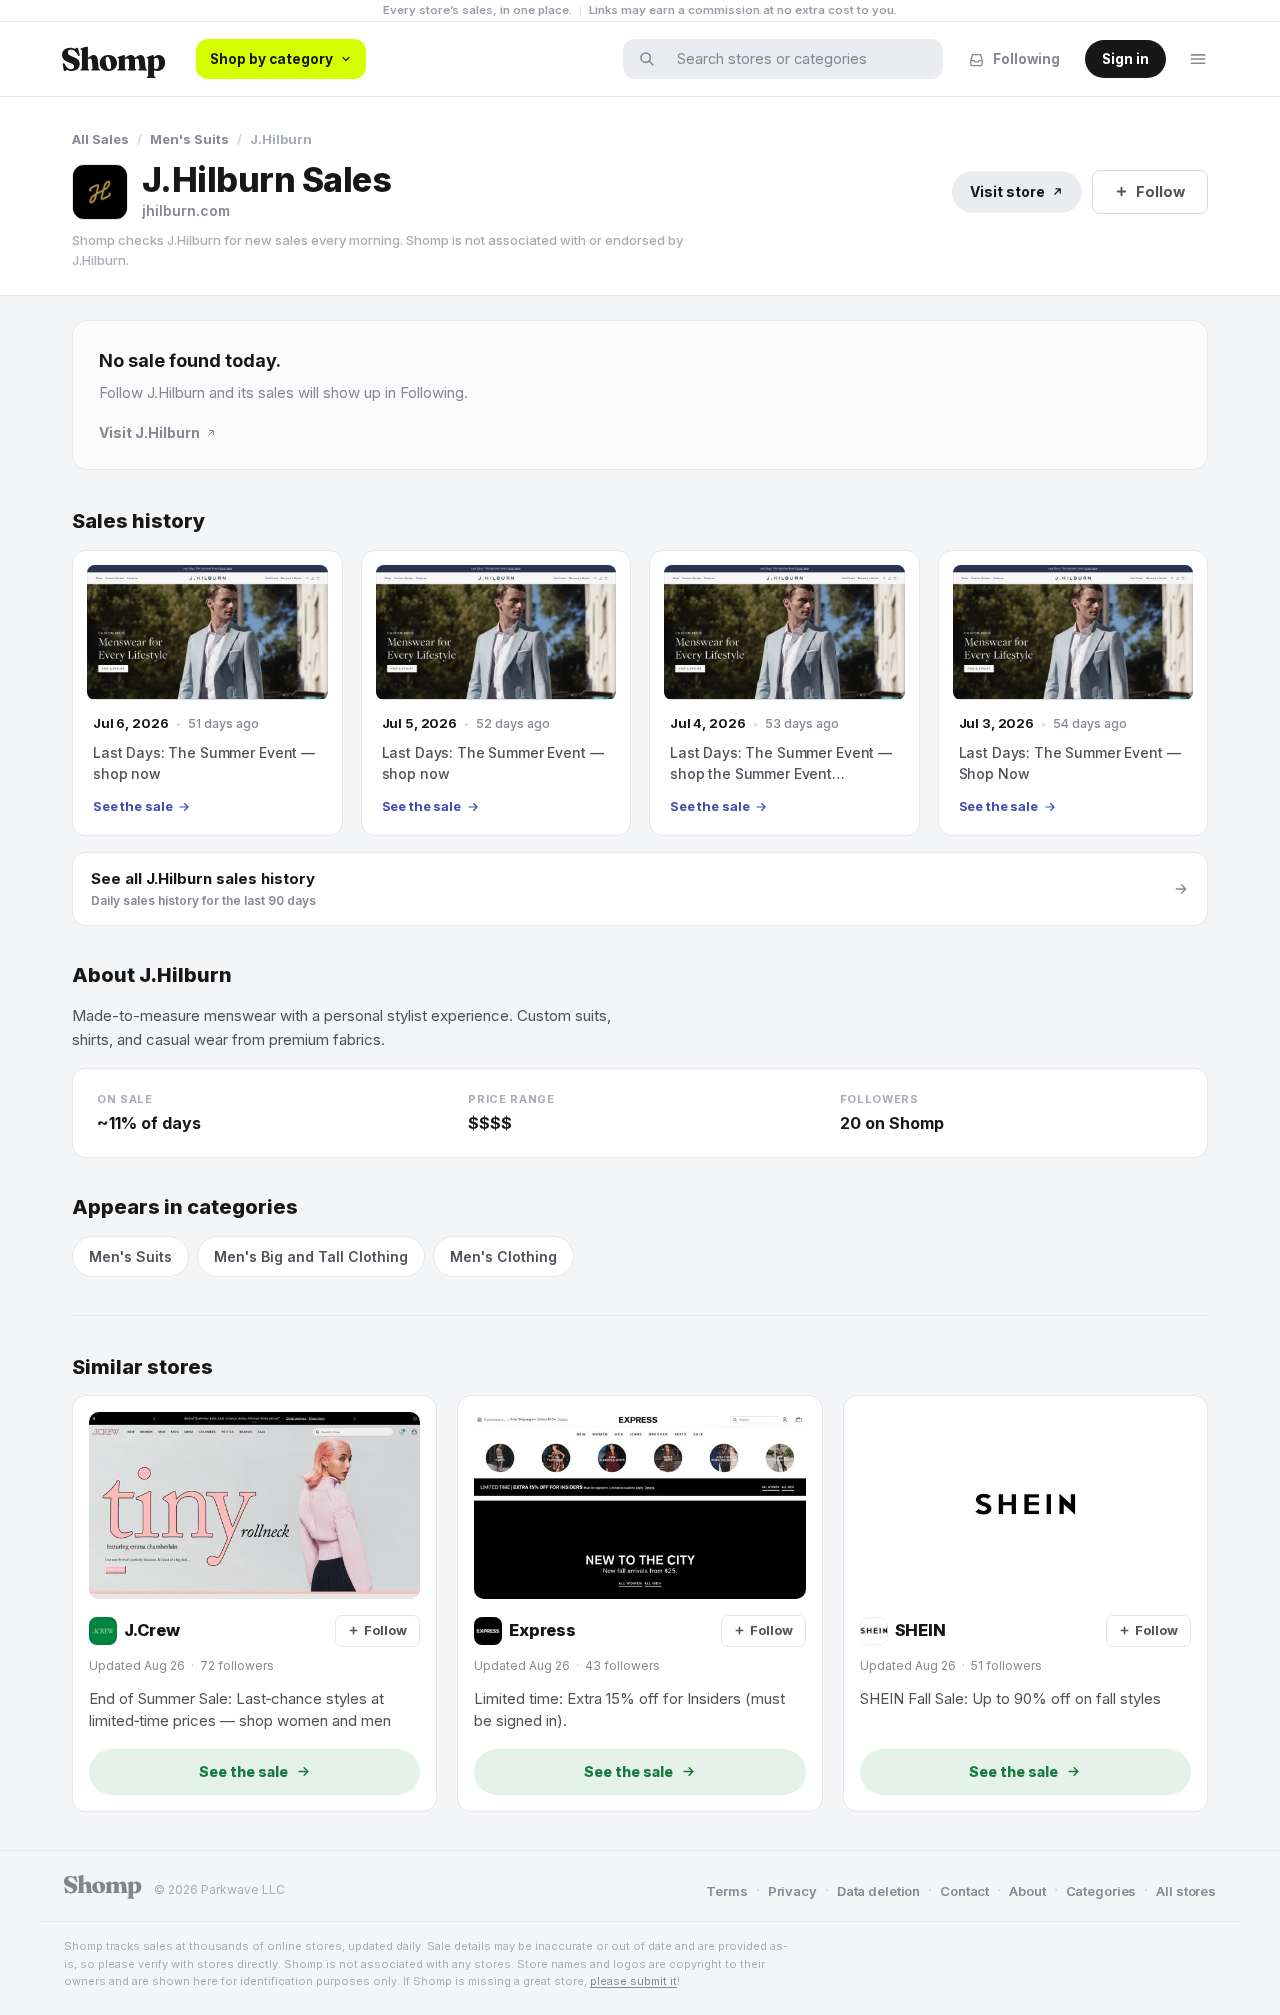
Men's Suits (189, 139)
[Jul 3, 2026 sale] (1073, 693)
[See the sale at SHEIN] (1025, 1603)
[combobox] (796, 59)
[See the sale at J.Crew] (254, 1603)
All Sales (100, 139)
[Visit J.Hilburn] (100, 192)
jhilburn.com (186, 210)
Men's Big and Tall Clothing (311, 1256)
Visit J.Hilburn (149, 432)
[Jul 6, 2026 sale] (207, 693)
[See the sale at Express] (639, 1603)
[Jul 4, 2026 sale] (784, 693)
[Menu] (1198, 59)
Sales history (138, 521)
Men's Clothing (503, 1256)
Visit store (1007, 191)
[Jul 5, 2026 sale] (496, 693)
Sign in (1125, 59)
